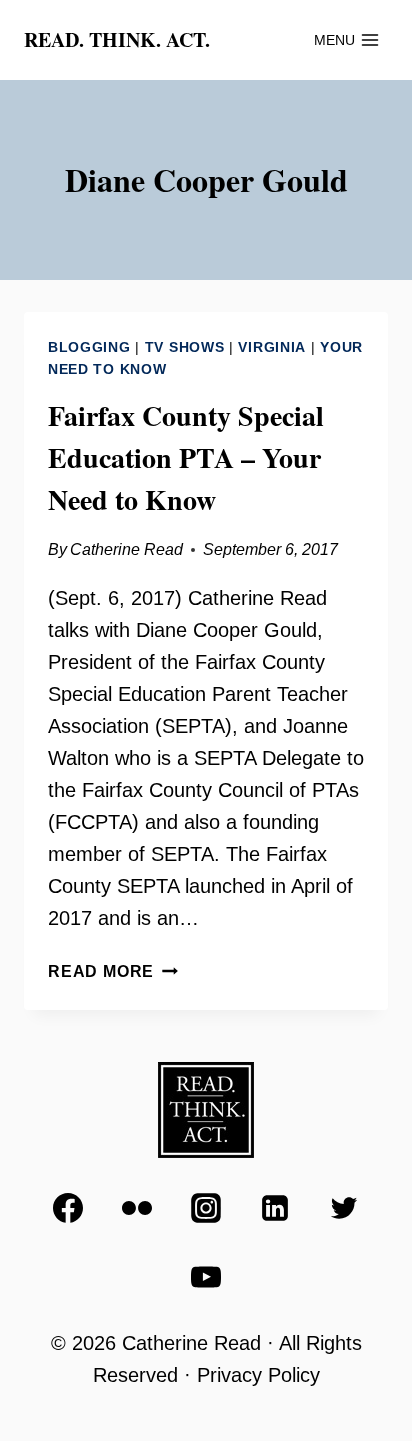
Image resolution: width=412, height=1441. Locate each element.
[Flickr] (137, 1208)
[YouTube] (206, 1277)
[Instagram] (206, 1208)
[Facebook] (68, 1208)
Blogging (89, 347)
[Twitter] (344, 1208)
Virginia (272, 347)
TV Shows (185, 347)
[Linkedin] (275, 1208)
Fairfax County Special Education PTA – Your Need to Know (186, 457)
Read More (113, 971)
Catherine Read (126, 549)
